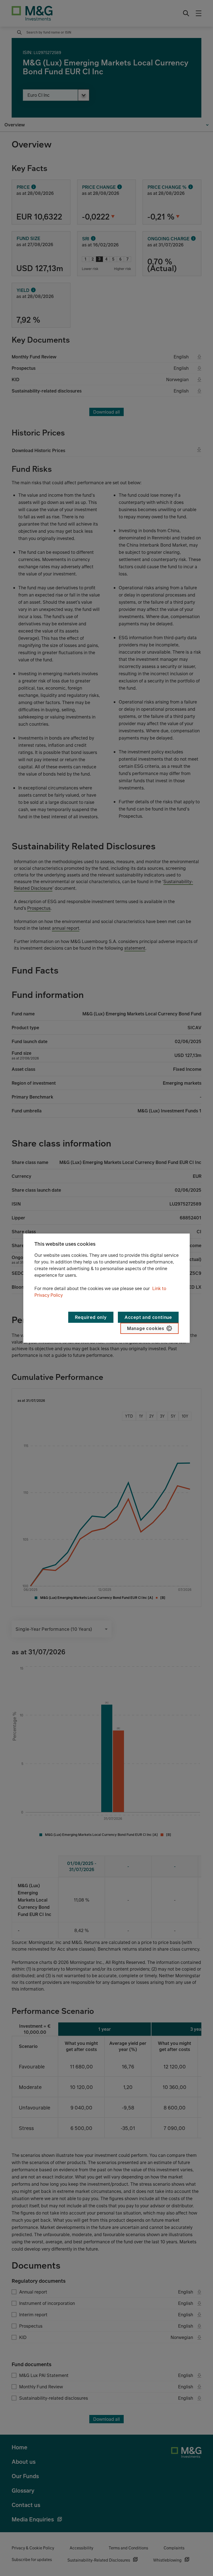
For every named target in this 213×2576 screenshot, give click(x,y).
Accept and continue (148, 1317)
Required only (91, 1317)
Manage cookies (146, 1328)
